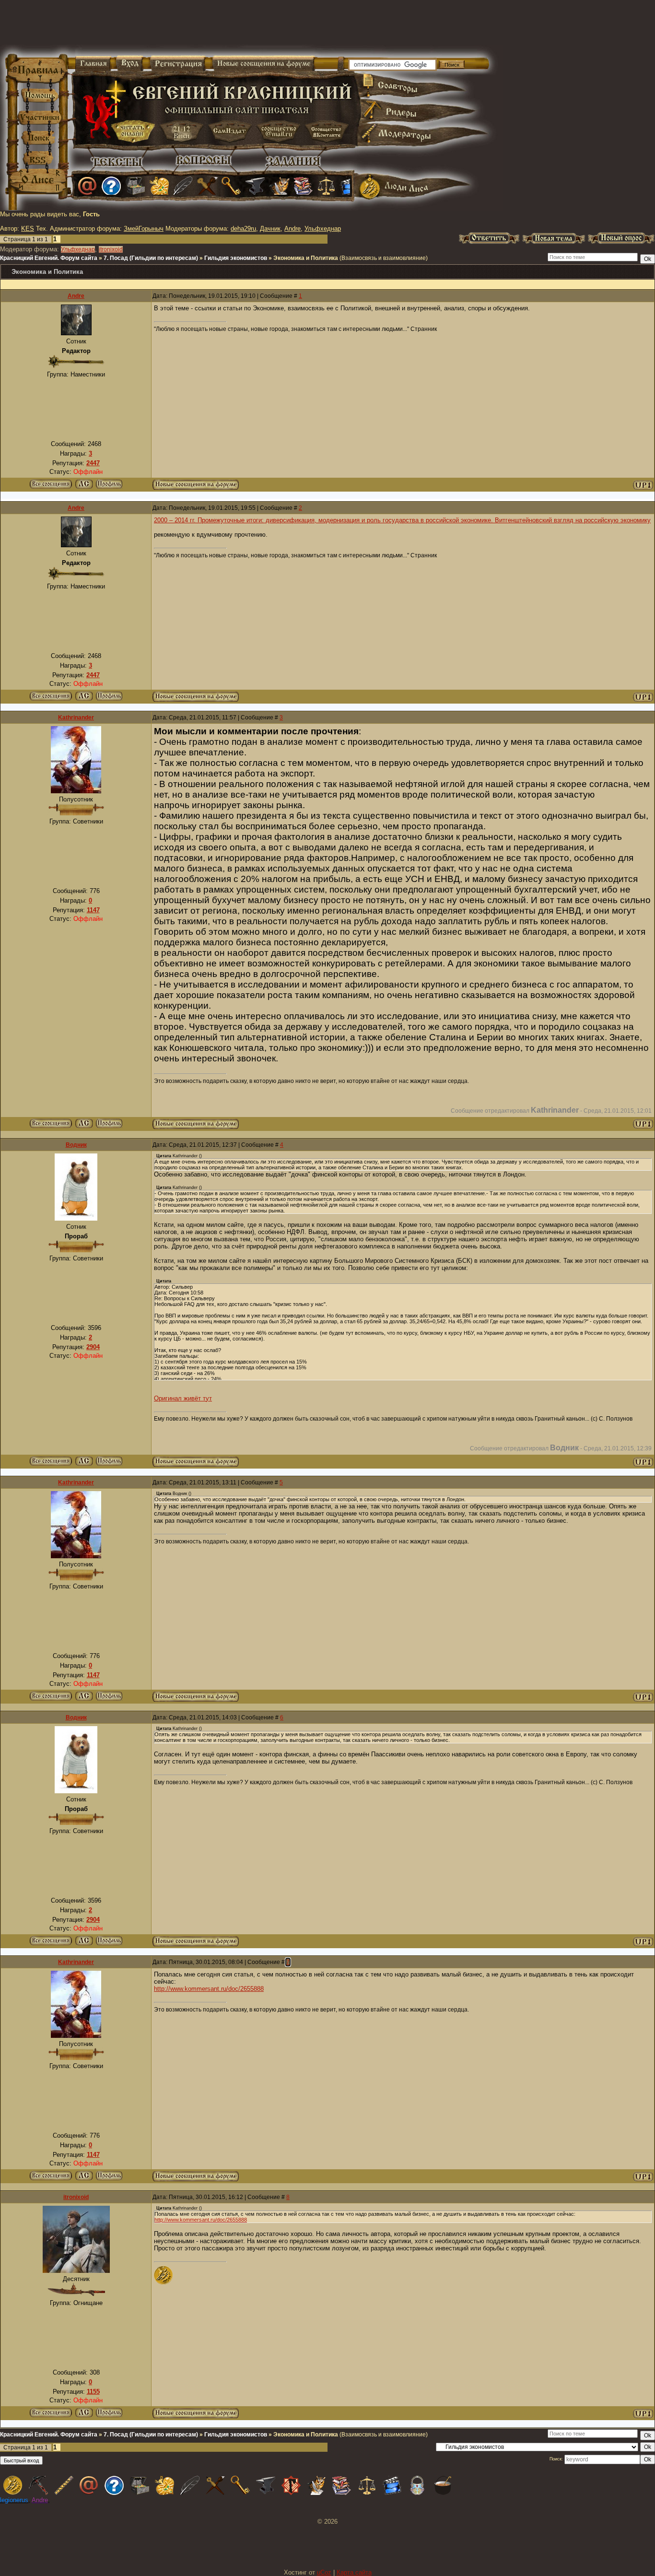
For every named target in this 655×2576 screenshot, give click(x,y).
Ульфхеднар (323, 229)
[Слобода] (231, 186)
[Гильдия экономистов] (327, 186)
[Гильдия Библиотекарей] (303, 186)
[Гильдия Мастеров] (255, 186)
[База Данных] (135, 186)
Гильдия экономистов (236, 258)
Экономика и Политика (306, 258)
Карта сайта (354, 2572)
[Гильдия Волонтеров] (111, 186)
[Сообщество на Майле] (87, 186)
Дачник (270, 229)
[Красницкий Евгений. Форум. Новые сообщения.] (196, 488)
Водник (76, 1145)
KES (28, 229)
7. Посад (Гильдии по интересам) (151, 258)
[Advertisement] (214, 29)
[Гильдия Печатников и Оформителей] (207, 186)
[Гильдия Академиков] (279, 186)
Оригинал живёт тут (183, 1398)
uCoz (324, 2572)
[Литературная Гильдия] (183, 186)
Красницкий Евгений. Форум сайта (49, 258)
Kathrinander (76, 718)
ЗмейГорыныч (144, 229)
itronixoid (111, 249)
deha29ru (243, 229)
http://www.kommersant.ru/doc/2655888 (209, 1989)
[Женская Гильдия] (159, 186)
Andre (292, 229)
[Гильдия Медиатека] (350, 186)
